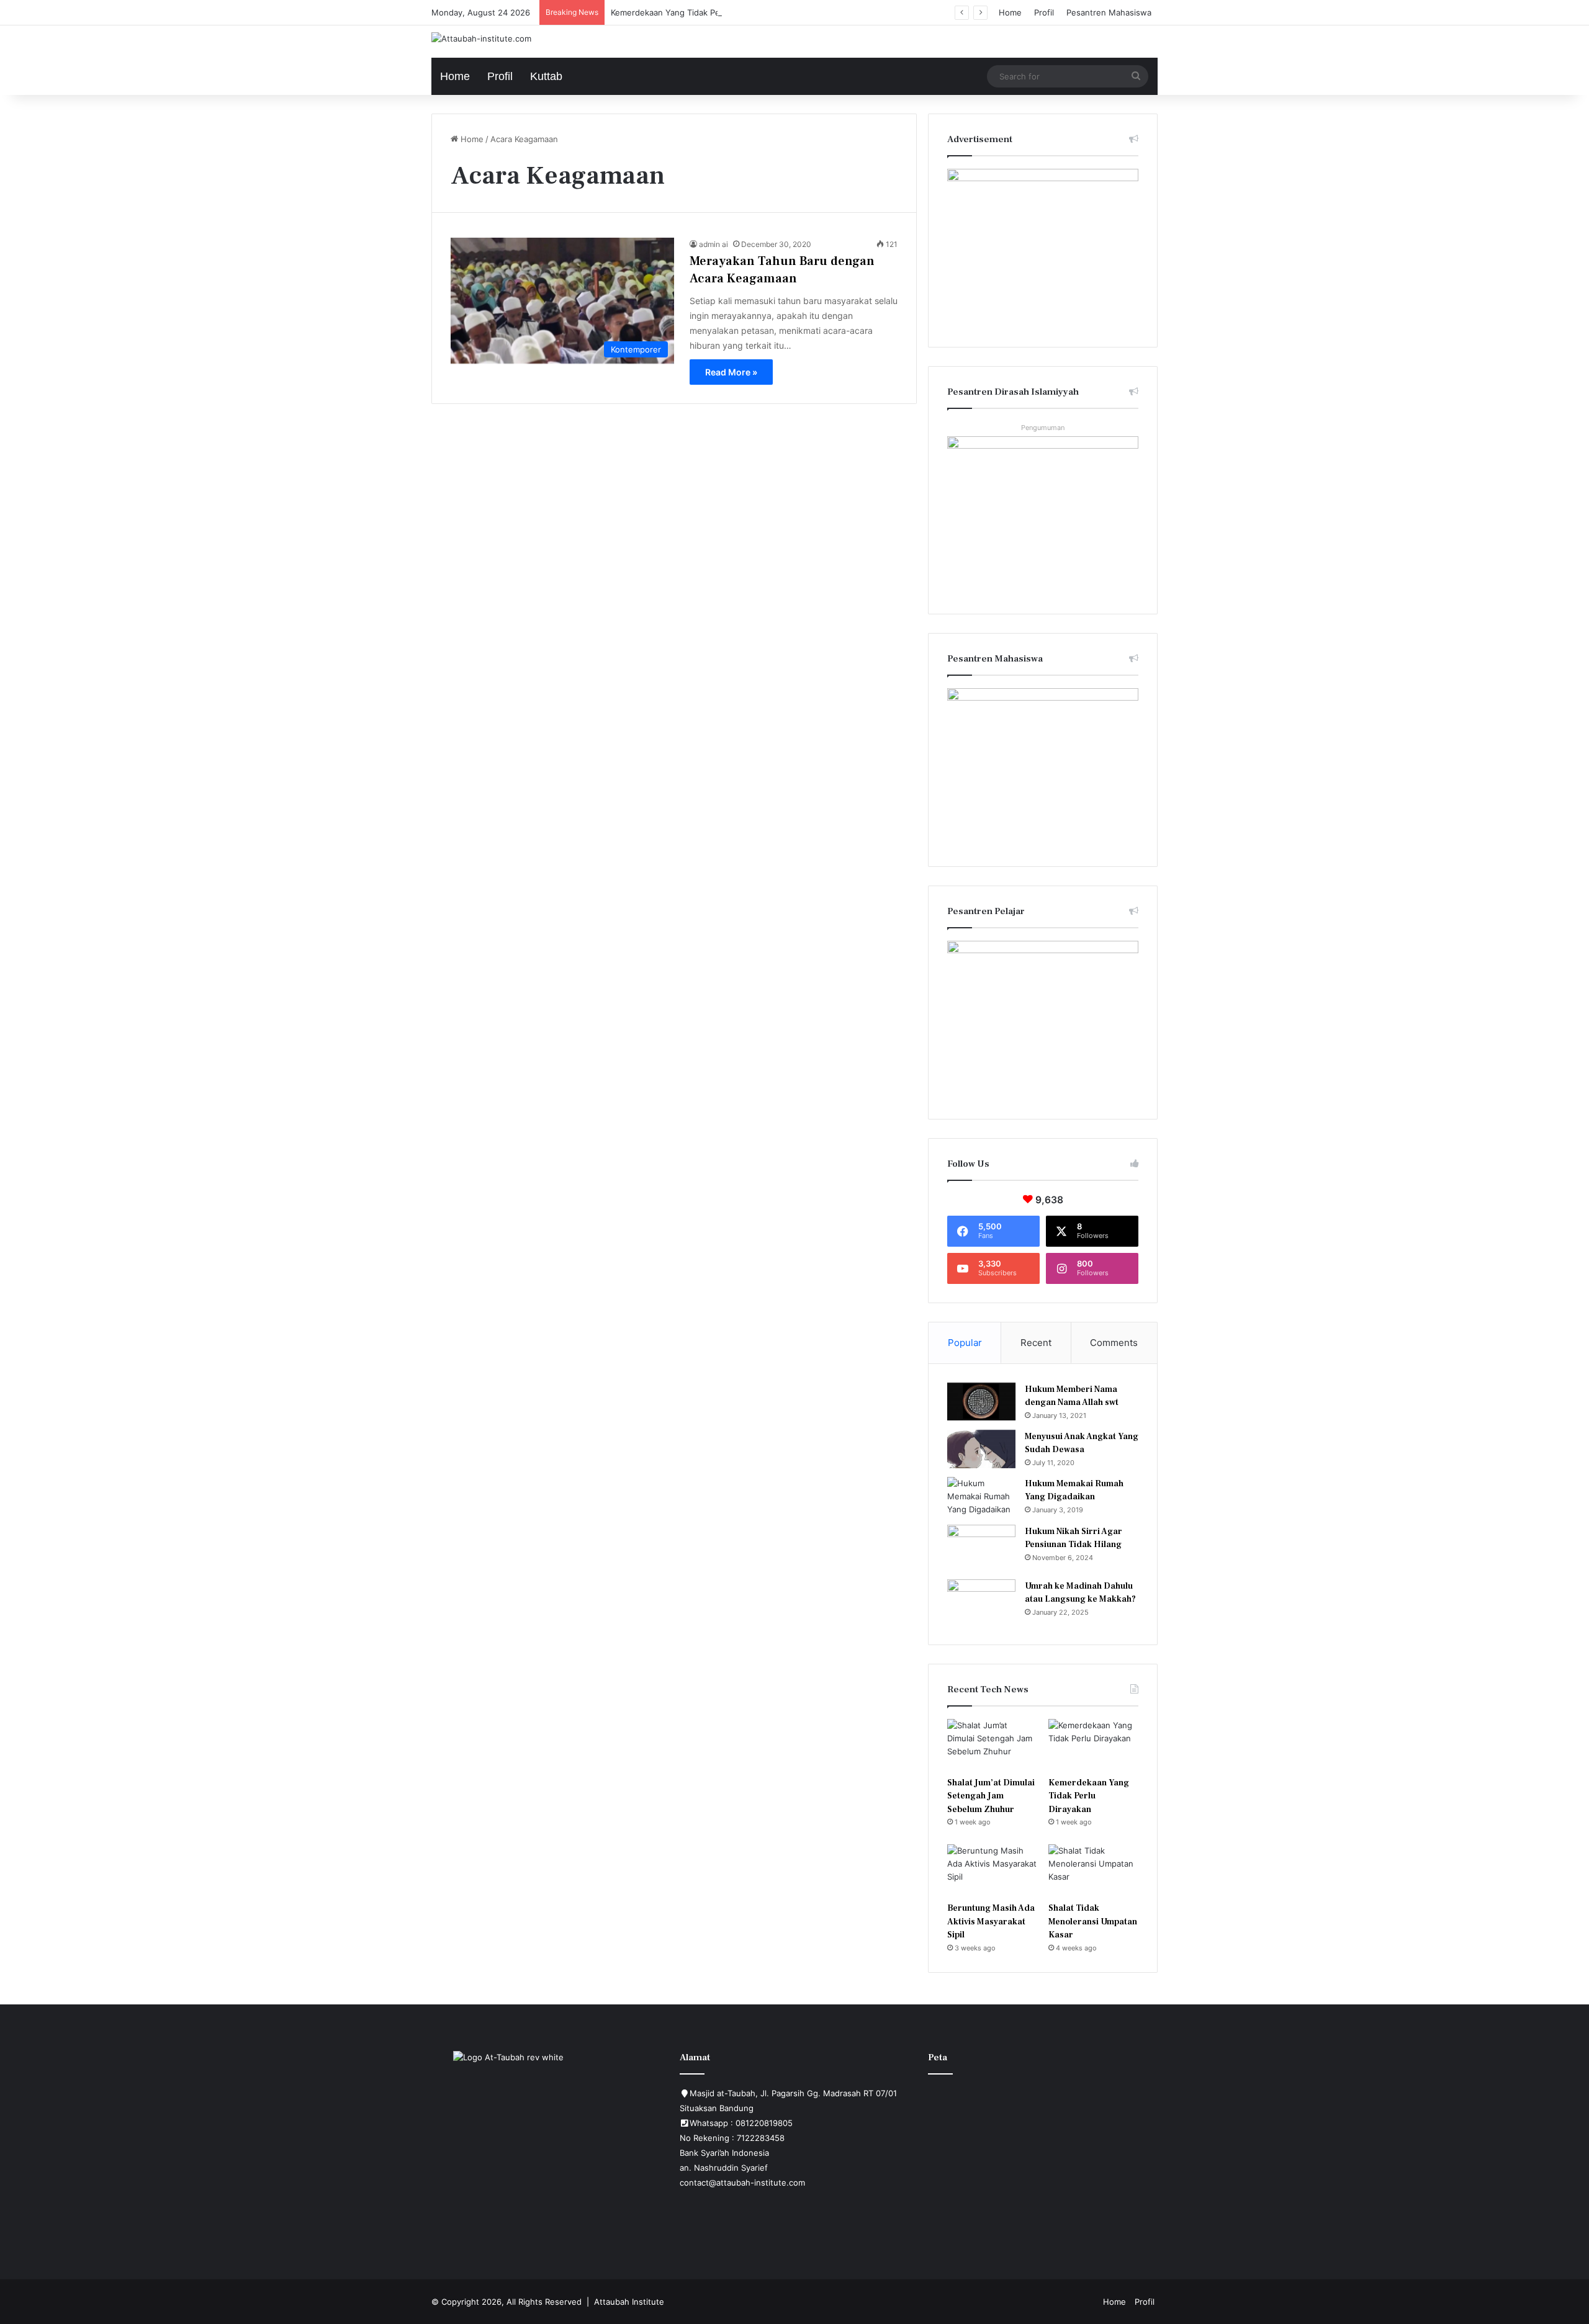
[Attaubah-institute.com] (481, 38)
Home (1010, 12)
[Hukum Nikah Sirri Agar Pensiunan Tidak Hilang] (981, 1548)
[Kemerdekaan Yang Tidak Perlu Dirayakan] (1093, 1744)
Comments (1114, 1343)
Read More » (731, 372)
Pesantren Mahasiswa (1109, 12)
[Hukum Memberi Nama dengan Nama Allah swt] (981, 1402)
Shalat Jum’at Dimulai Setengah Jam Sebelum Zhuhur (991, 1796)
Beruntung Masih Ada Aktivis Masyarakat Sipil (991, 1922)
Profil (1044, 12)
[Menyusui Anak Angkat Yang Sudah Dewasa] (981, 1449)
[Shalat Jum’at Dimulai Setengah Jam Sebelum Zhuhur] (992, 1744)
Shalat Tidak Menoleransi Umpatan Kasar (1093, 1922)
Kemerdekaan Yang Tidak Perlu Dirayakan (690, 12)
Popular (965, 1343)
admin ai (713, 244)
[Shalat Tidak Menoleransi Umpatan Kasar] (1093, 1870)
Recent (1036, 1343)
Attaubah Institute (629, 2302)
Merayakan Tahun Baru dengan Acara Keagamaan (782, 270)
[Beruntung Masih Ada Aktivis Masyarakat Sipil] (992, 1870)
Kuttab (546, 76)
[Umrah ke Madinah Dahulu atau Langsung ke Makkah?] (981, 1603)
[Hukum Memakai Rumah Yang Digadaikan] (981, 1496)
